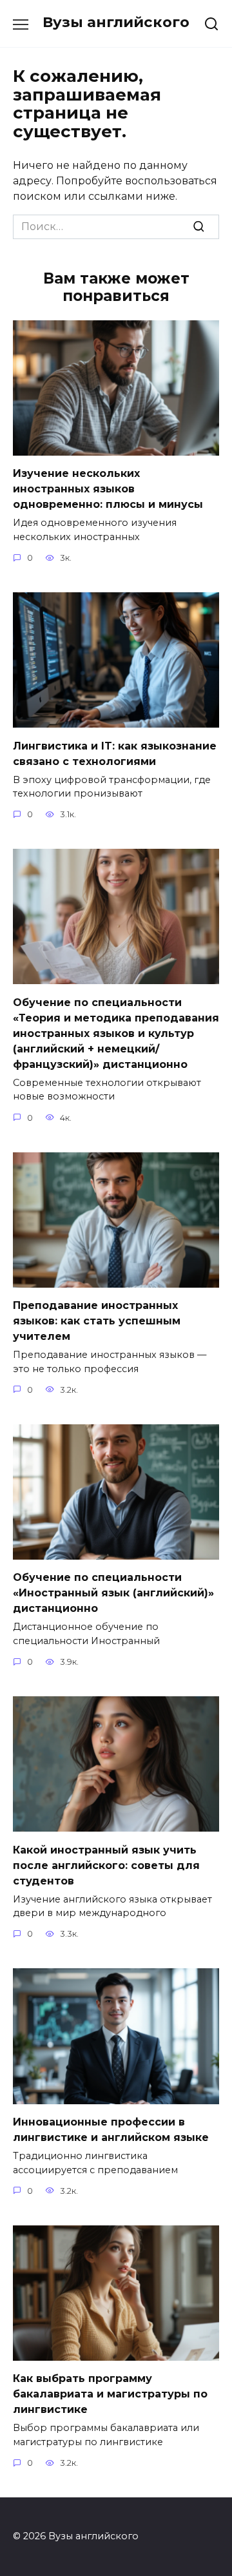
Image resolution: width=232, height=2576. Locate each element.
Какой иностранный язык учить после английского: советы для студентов (106, 1865)
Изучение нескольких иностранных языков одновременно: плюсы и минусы (108, 489)
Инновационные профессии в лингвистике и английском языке (111, 2130)
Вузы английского (116, 22)
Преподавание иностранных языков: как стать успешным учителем (97, 1321)
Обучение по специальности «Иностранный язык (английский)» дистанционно (113, 1593)
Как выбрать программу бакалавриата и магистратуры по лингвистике (110, 2394)
